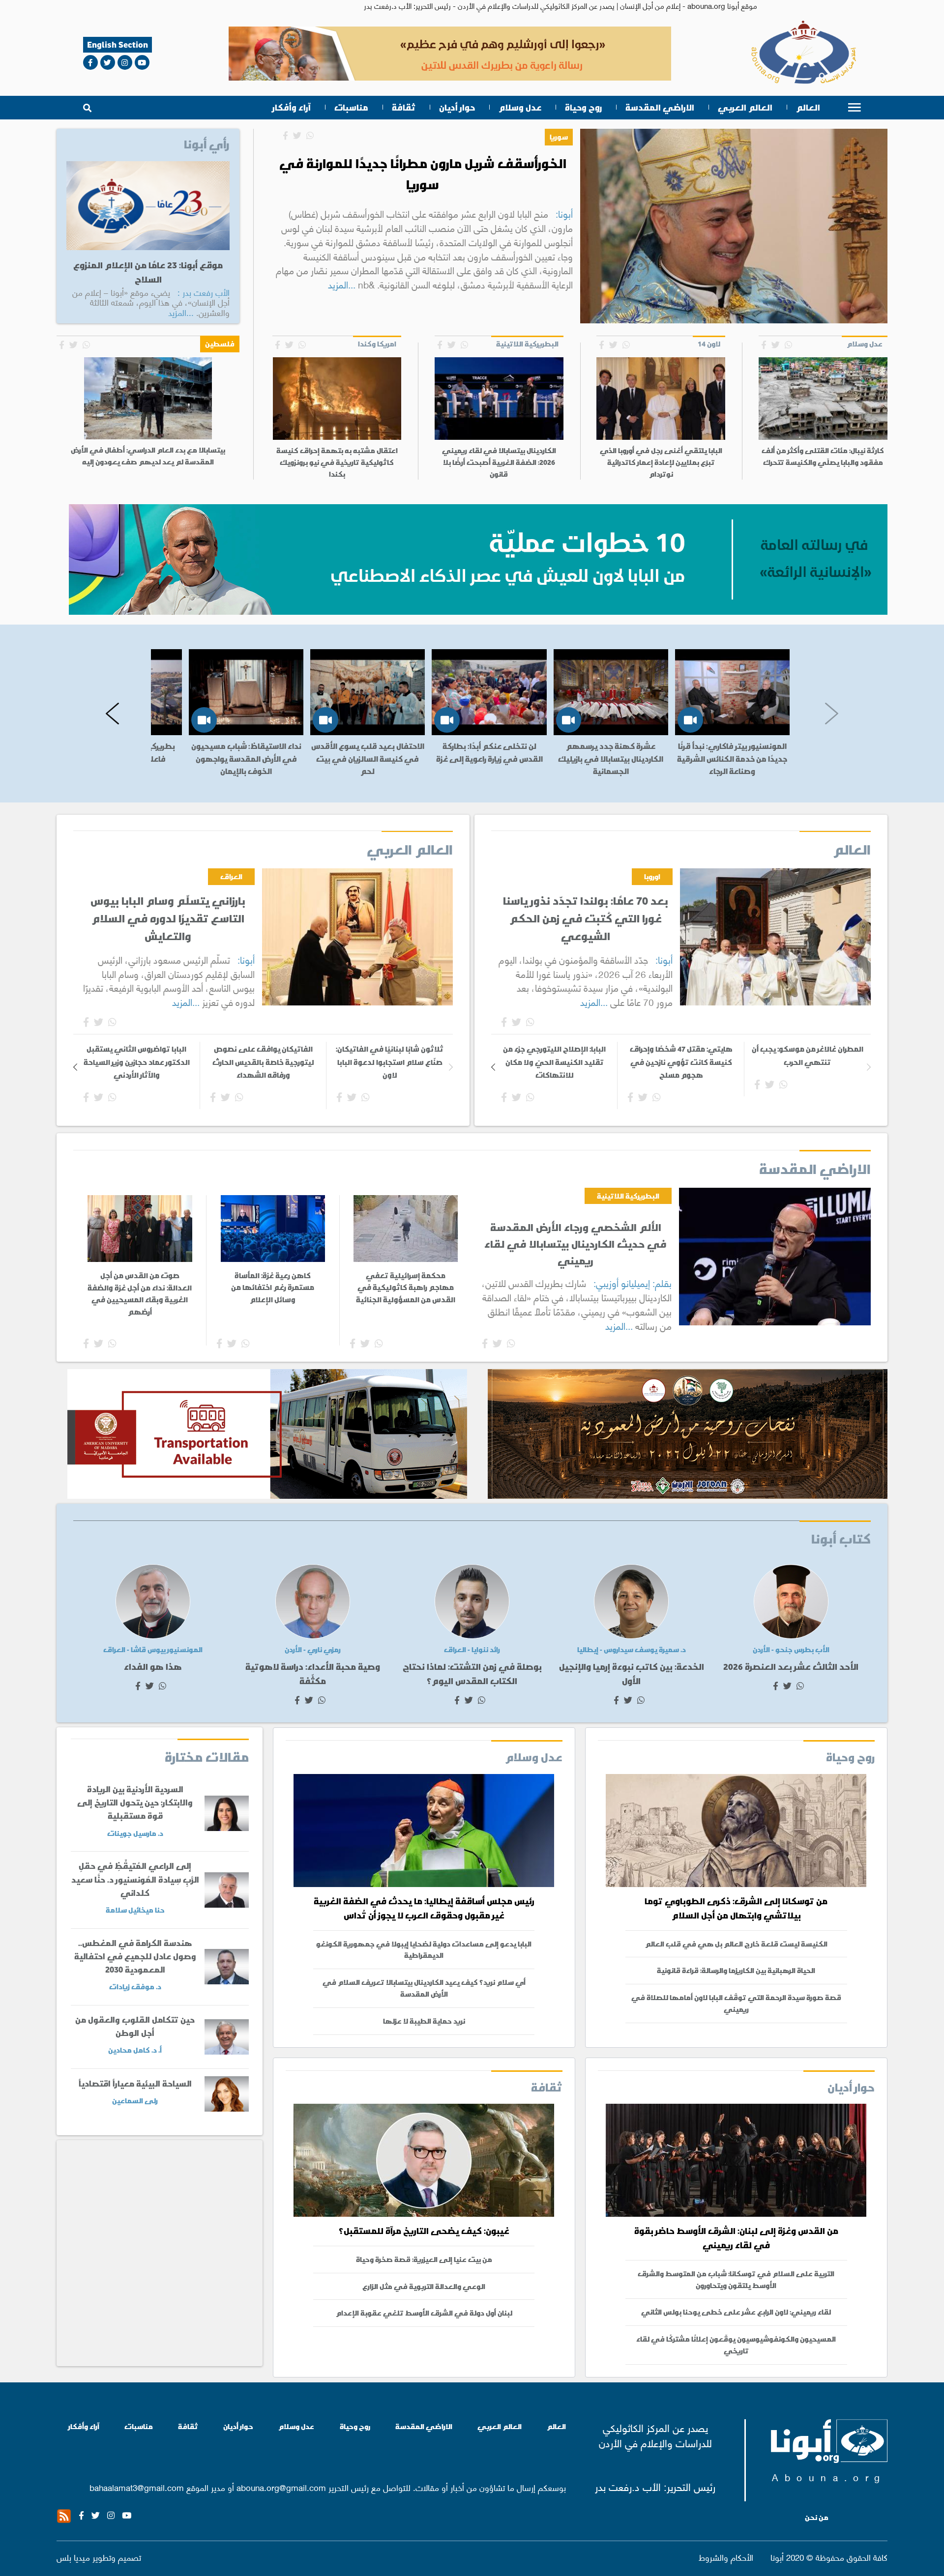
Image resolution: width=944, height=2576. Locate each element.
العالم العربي (745, 108)
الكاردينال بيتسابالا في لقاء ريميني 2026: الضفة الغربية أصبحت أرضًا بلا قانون (499, 462)
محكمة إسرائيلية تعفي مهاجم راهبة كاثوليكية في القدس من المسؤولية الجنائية (406, 1287)
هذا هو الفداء (153, 1667)
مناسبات (351, 108)
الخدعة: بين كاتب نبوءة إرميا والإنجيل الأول (632, 1674)
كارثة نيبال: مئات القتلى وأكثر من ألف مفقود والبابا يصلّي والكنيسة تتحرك (823, 457)
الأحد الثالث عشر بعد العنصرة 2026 (791, 1667)
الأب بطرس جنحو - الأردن (791, 1650)
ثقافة (404, 108)
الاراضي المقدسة (660, 108)
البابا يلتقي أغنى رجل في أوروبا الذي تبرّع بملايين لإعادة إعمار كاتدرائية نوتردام (661, 462)
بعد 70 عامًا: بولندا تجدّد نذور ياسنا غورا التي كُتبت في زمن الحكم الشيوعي (586, 919)
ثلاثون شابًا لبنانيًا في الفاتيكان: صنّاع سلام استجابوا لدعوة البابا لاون (390, 1062)
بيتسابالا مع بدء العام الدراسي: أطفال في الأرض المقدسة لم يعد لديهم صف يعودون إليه (148, 456)
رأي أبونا (207, 144)
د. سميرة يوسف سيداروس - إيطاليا (632, 1650)
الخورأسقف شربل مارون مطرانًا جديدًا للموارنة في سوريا (423, 174)
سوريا (559, 137)
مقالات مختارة (207, 1757)
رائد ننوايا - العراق (472, 1650)
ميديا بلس (73, 2557)
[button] (112, 714)
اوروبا (652, 876)
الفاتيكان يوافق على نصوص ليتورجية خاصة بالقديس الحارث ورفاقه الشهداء (263, 1062)
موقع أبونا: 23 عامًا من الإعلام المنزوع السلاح (148, 272)
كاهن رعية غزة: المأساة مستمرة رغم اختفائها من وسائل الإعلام (273, 1287)
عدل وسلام (520, 108)
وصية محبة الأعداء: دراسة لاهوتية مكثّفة (313, 1674)
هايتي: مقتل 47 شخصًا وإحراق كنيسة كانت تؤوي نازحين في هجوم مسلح (681, 1062)
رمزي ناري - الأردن (313, 1650)
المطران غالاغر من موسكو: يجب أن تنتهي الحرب (808, 1055)
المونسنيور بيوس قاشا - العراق (153, 1650)
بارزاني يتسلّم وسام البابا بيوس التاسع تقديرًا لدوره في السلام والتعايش (168, 919)
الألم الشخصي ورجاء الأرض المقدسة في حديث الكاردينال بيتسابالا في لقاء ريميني (575, 1244)
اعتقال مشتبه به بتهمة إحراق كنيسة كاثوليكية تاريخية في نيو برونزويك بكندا (337, 462)
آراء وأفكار (292, 108)
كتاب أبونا (841, 1539)
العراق (231, 876)
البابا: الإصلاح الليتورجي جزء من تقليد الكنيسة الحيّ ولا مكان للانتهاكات (554, 1062)
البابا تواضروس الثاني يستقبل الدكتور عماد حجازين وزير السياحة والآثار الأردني (137, 1062)
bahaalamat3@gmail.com (137, 2487)
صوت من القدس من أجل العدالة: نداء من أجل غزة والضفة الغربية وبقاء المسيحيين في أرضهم (140, 1293)
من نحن (817, 2518)
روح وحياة (583, 108)
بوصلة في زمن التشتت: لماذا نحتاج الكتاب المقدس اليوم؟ (472, 1674)
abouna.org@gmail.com (281, 2487)
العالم (808, 108)
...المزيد (342, 284)
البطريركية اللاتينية (628, 1196)
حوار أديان (457, 108)
